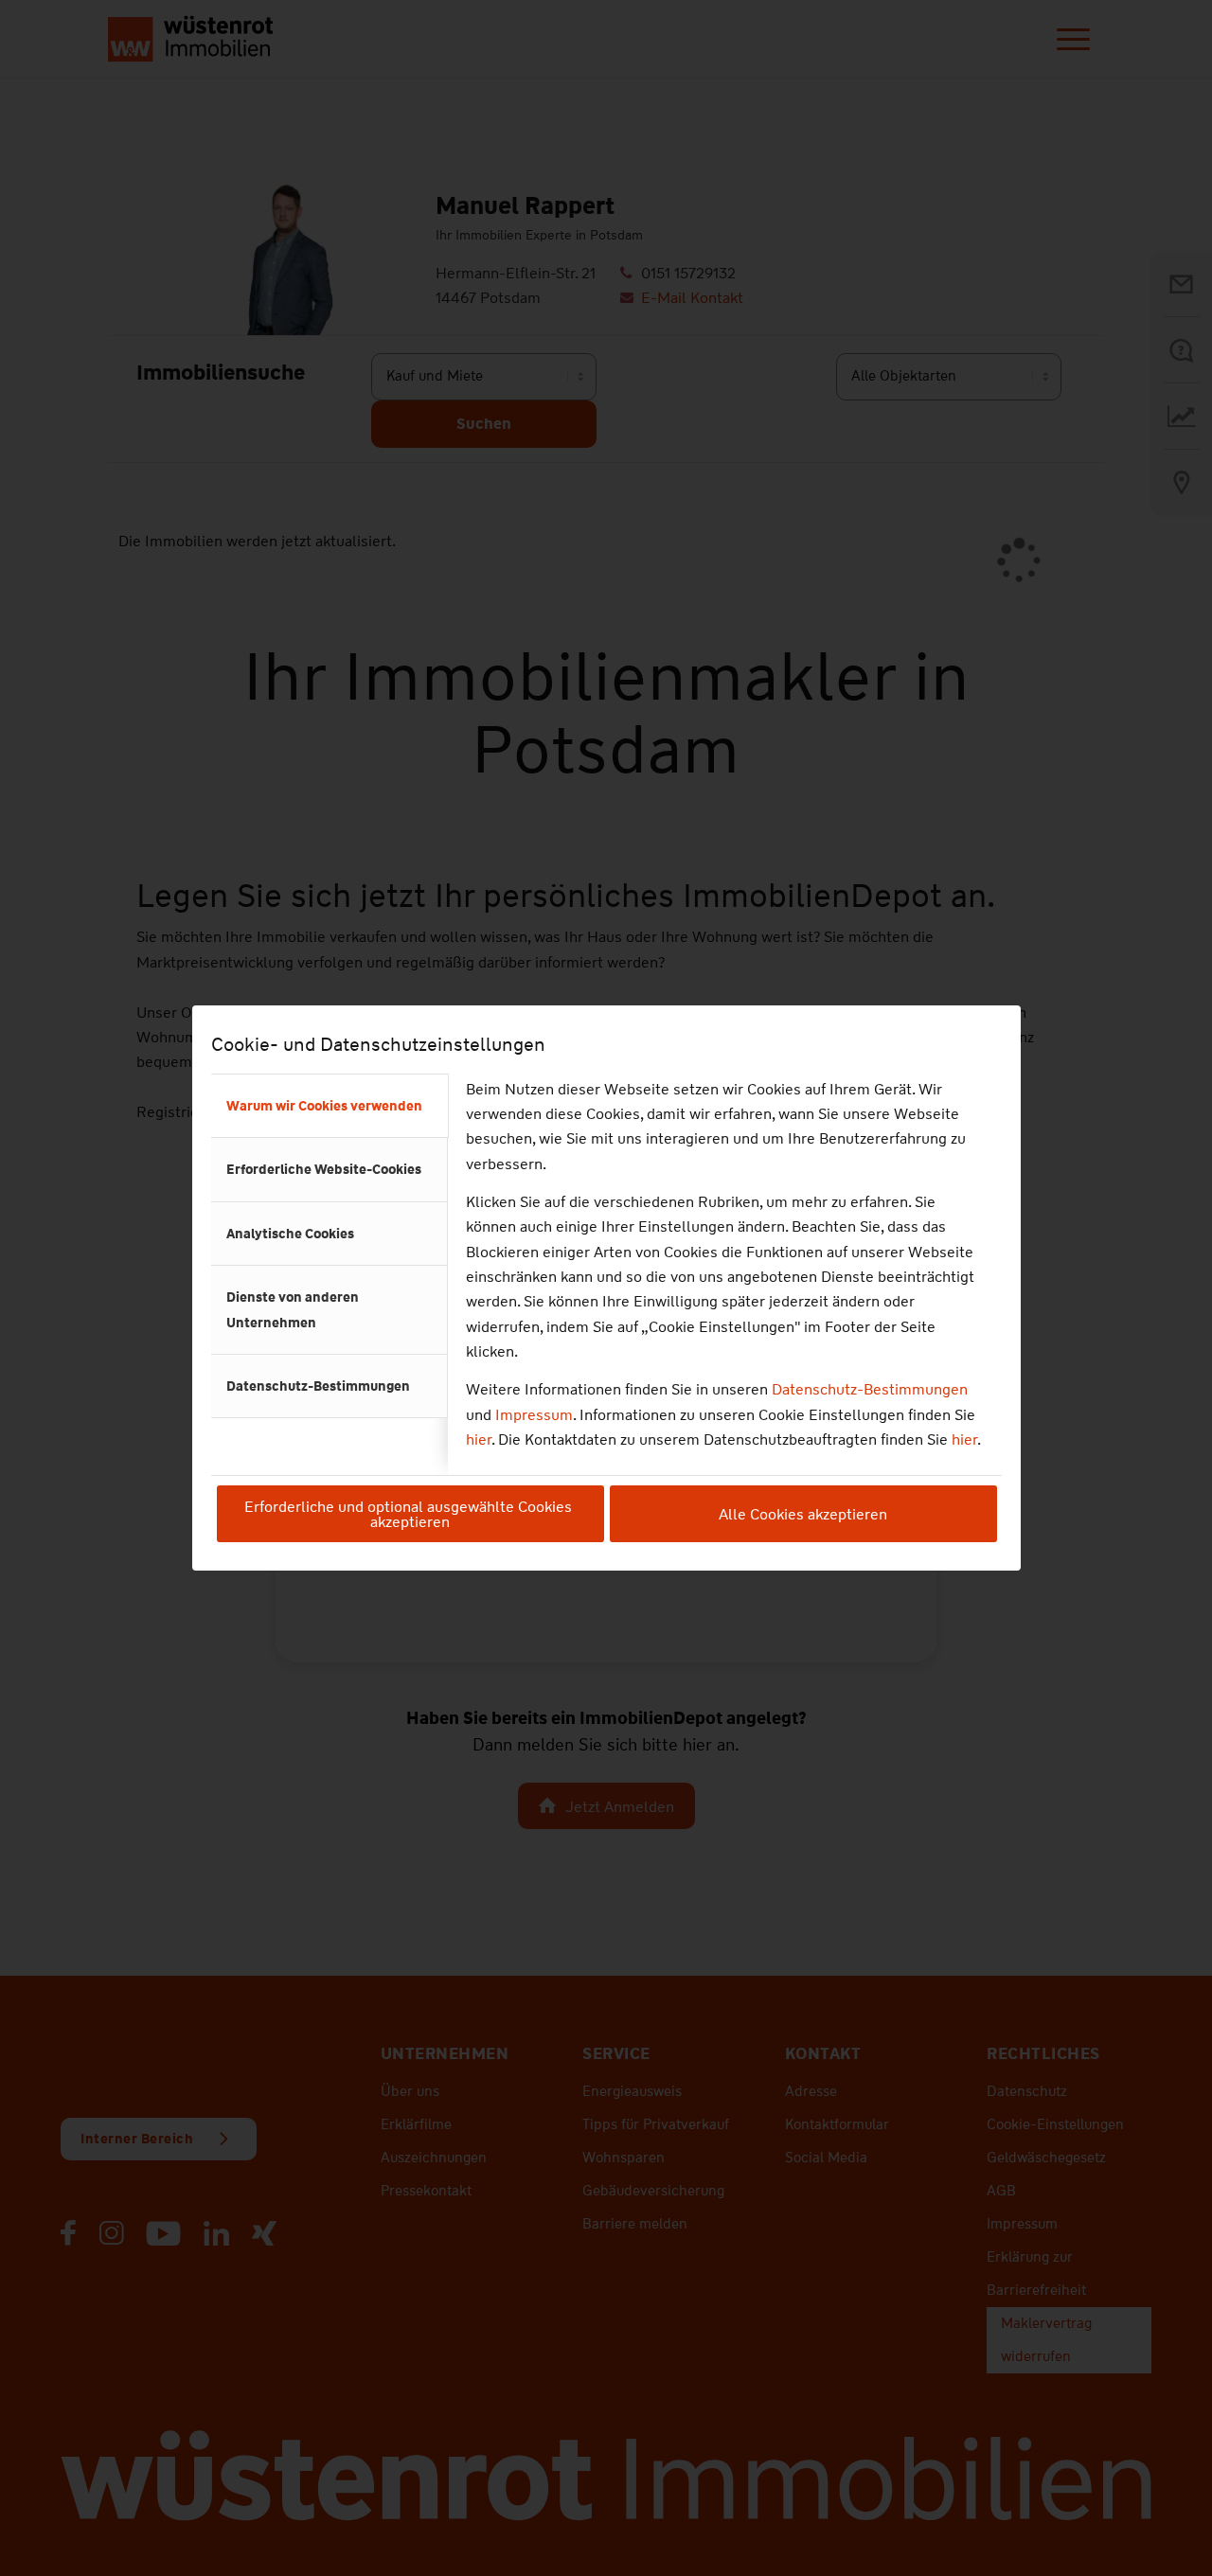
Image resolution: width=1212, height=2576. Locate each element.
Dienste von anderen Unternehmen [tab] (293, 1309)
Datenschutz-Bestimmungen (870, 1389)
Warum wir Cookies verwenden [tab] (324, 1106)
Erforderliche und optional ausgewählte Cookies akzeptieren (410, 1514)
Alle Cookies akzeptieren (803, 1514)
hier (479, 1439)
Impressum (534, 1415)
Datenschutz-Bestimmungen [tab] (318, 1386)
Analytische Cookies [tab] (290, 1234)
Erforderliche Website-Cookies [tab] (324, 1169)
